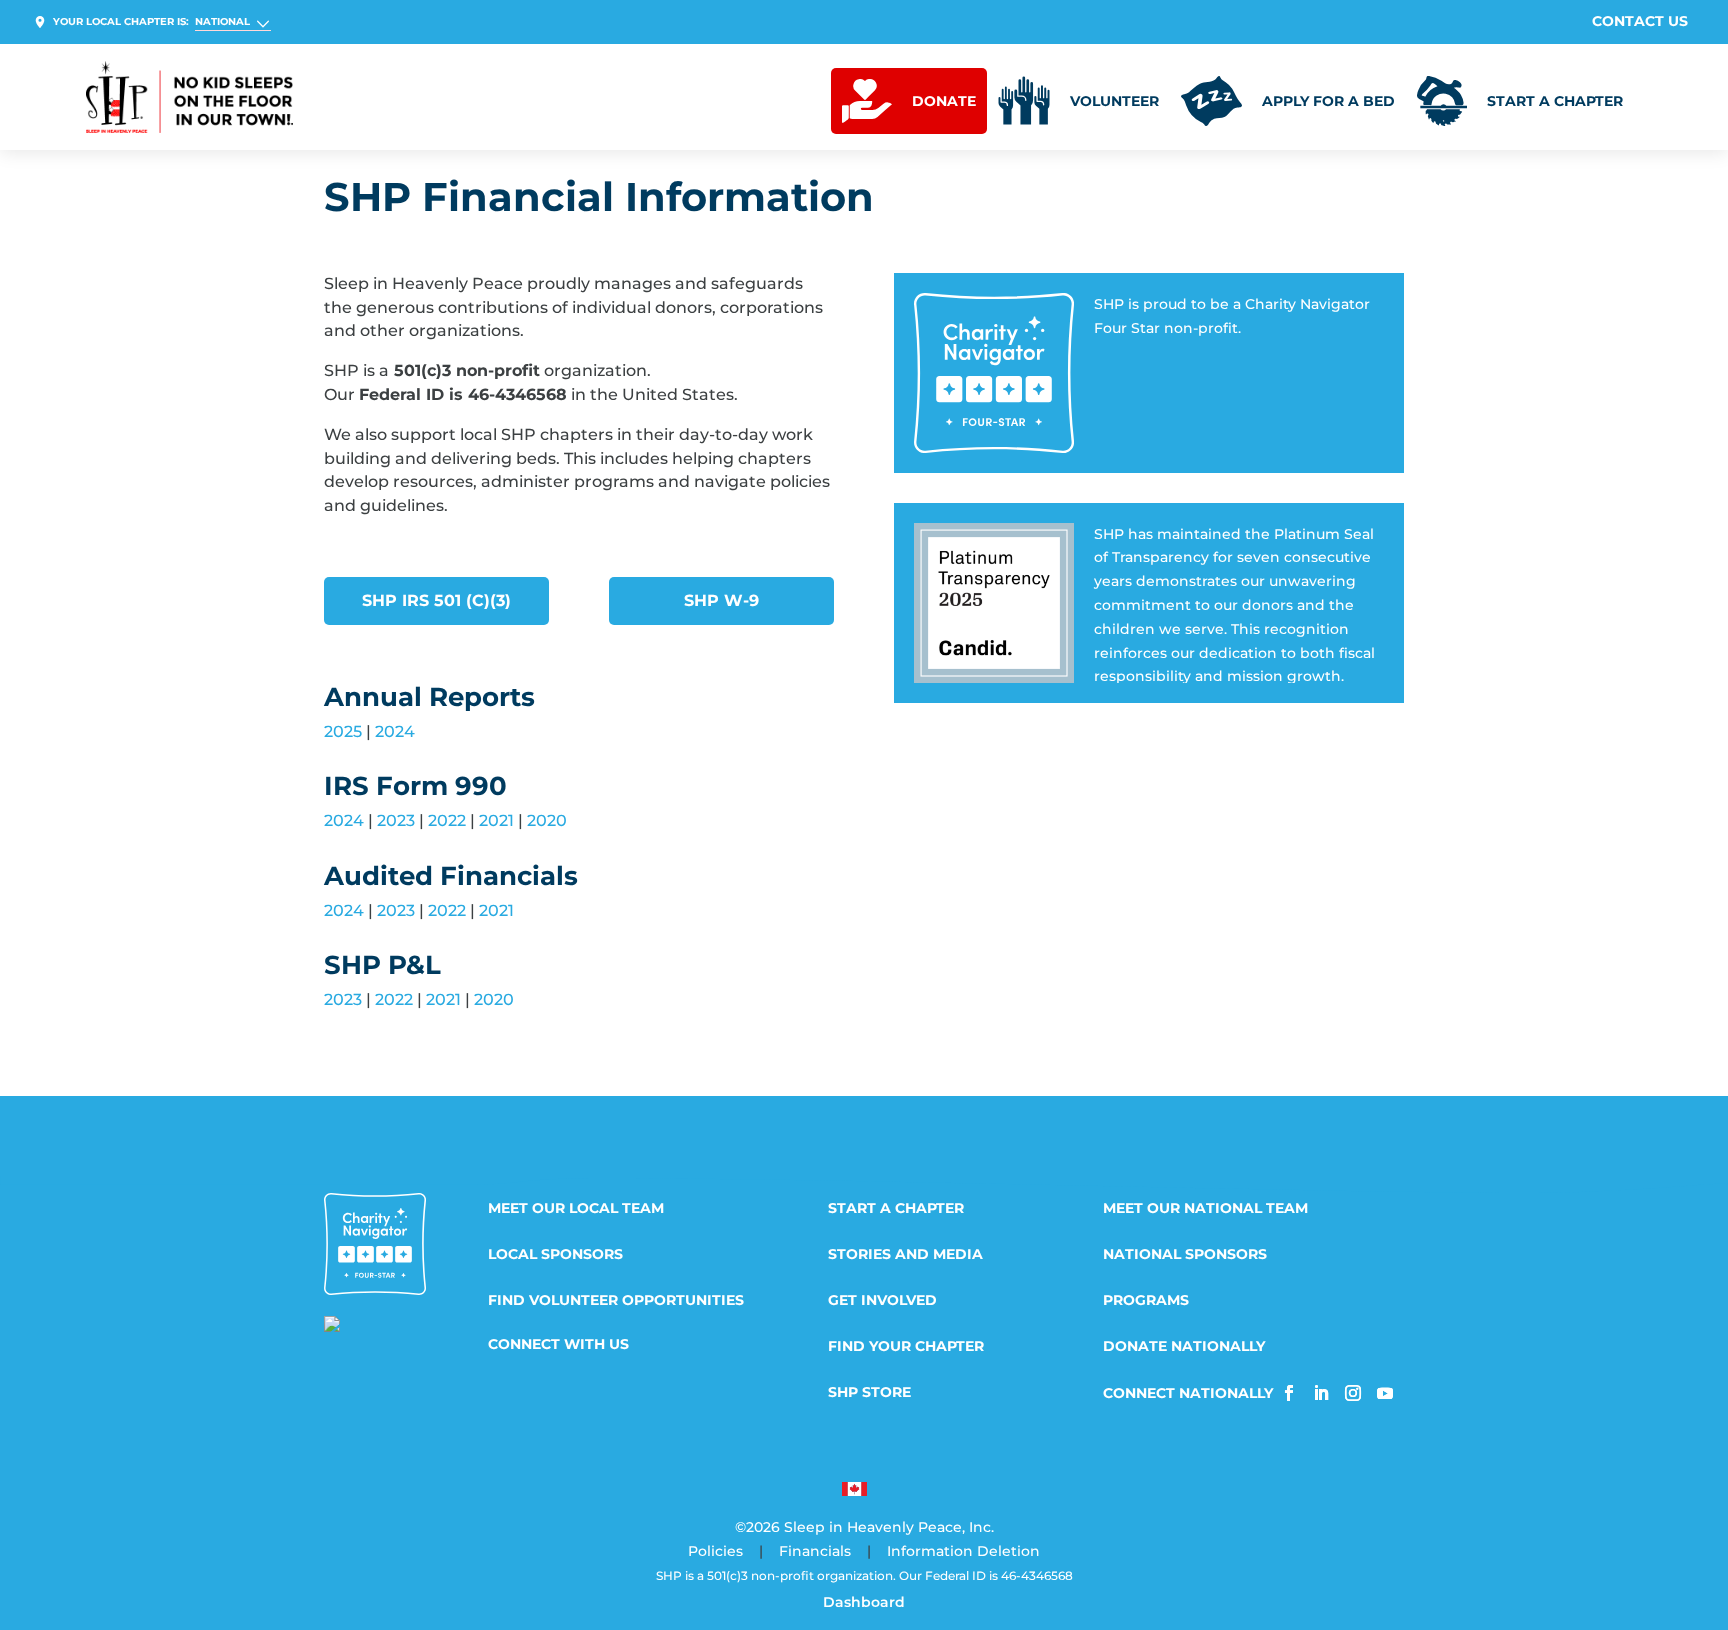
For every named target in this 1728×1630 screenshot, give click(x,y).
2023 (396, 820)
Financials (815, 1551)
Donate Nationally (1184, 1347)
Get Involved (882, 1301)
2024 (395, 731)
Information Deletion (963, 1551)
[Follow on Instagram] (1353, 1393)
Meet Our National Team (1205, 1209)
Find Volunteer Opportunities (616, 1301)
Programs (1146, 1301)
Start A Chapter (896, 1209)
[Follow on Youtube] (1385, 1393)
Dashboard (864, 1602)
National (222, 21)
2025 (343, 731)
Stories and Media (905, 1255)
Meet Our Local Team (576, 1209)
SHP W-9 (721, 600)
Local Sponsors (555, 1255)
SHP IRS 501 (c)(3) (436, 600)
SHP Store (869, 1393)
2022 (447, 820)
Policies (715, 1551)
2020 (547, 820)
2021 (496, 820)
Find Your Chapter (906, 1347)
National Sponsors (1185, 1255)
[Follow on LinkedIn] (1321, 1393)
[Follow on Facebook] (1289, 1393)
